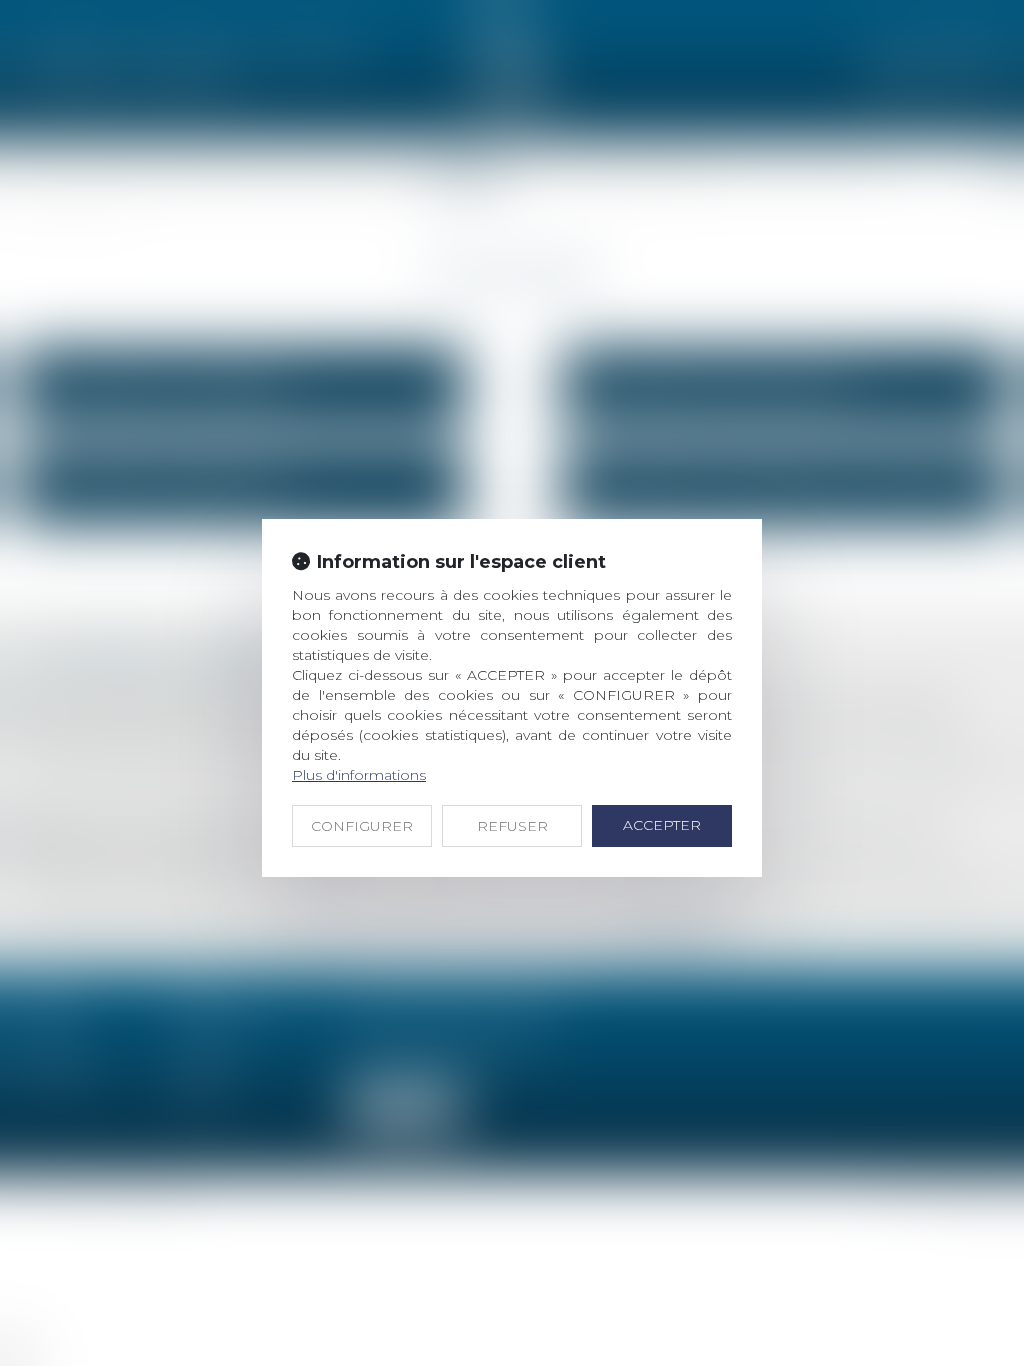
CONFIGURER (362, 826)
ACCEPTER (662, 825)
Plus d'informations (359, 775)
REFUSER (512, 826)
